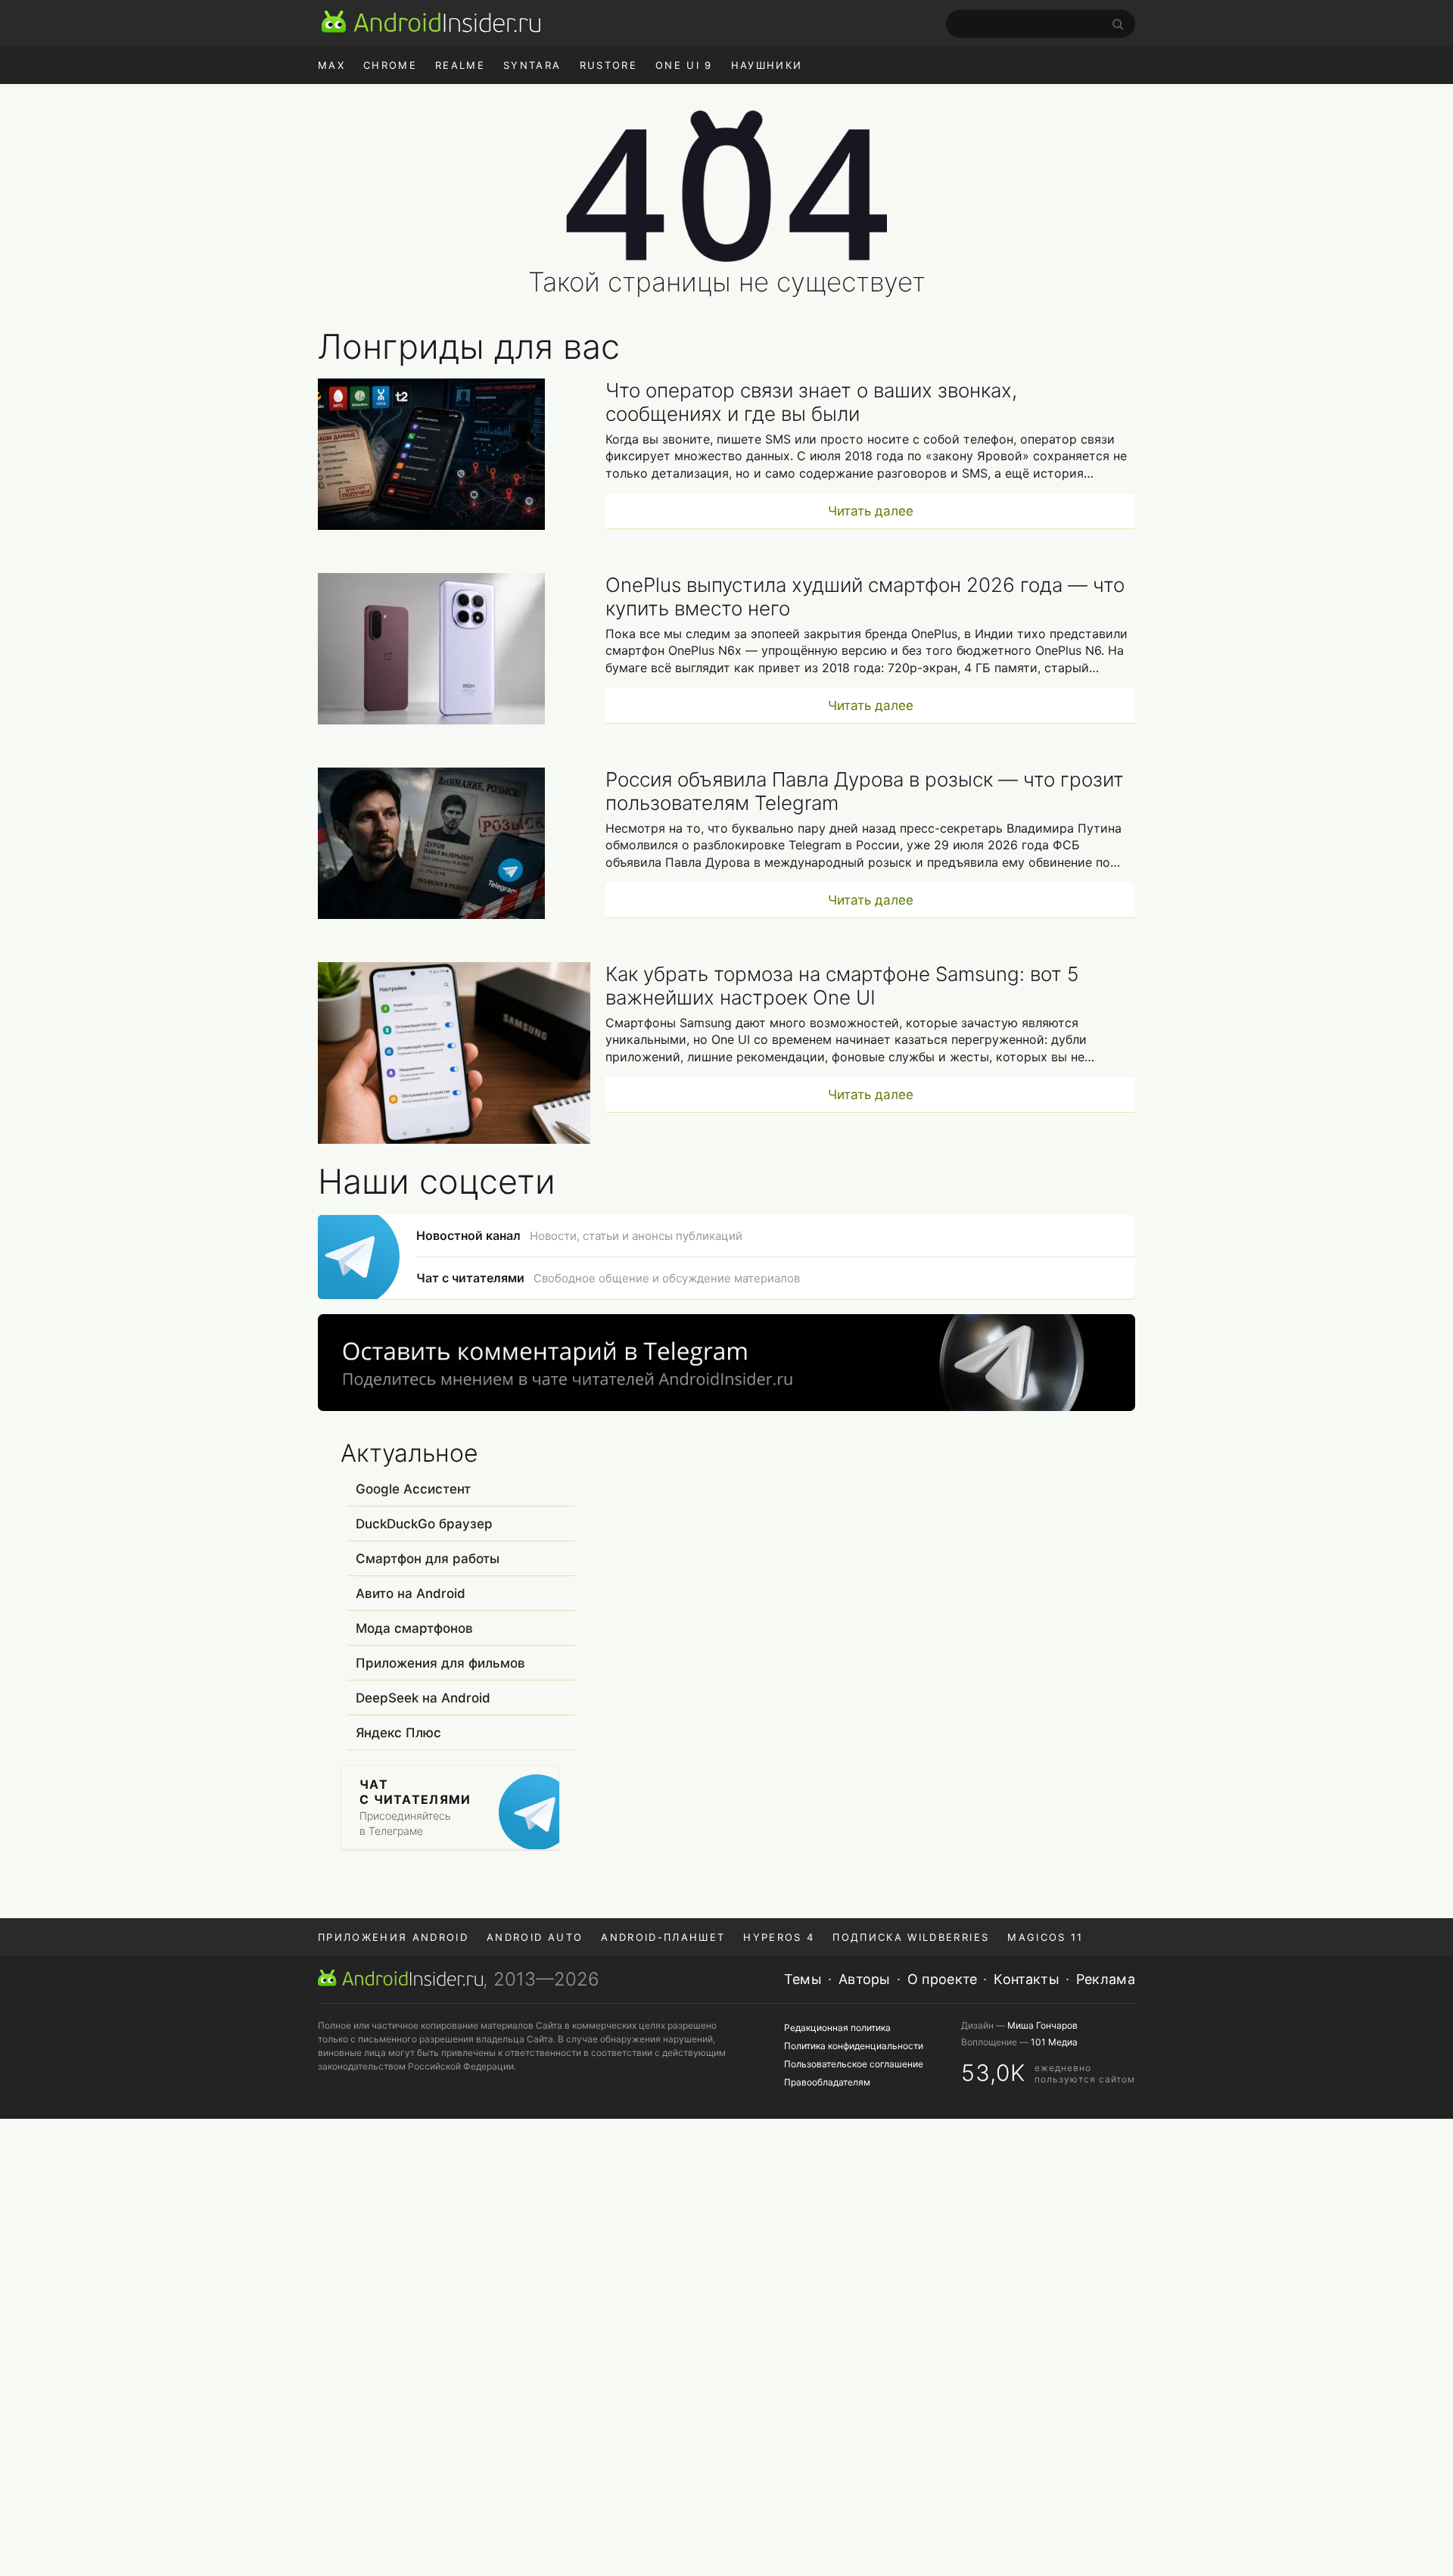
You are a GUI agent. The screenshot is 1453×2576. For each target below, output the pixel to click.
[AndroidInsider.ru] (431, 21)
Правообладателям (827, 2082)
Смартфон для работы (428, 1559)
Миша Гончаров (1042, 2025)
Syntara (532, 65)
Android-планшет (663, 1937)
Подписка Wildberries (911, 1937)
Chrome (390, 65)
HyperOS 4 (779, 1937)
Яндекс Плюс (398, 1733)
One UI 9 (684, 65)
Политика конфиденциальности (854, 2046)
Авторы (865, 1979)
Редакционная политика (837, 2028)
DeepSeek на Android (423, 1698)
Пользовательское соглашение (854, 2064)
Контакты (1026, 1979)
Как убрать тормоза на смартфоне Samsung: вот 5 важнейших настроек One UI (842, 986)
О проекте (943, 1979)
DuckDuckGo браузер (424, 1524)
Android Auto (535, 1937)
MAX (331, 65)
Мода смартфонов (414, 1628)
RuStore (608, 65)
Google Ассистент (413, 1489)
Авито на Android (411, 1593)
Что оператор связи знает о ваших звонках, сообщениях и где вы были (811, 402)
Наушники (767, 65)
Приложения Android (393, 1937)
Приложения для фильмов (440, 1663)
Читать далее (871, 511)
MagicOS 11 (1045, 1937)
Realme (460, 65)
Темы (803, 1979)
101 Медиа (1054, 2042)
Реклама (1106, 1979)
